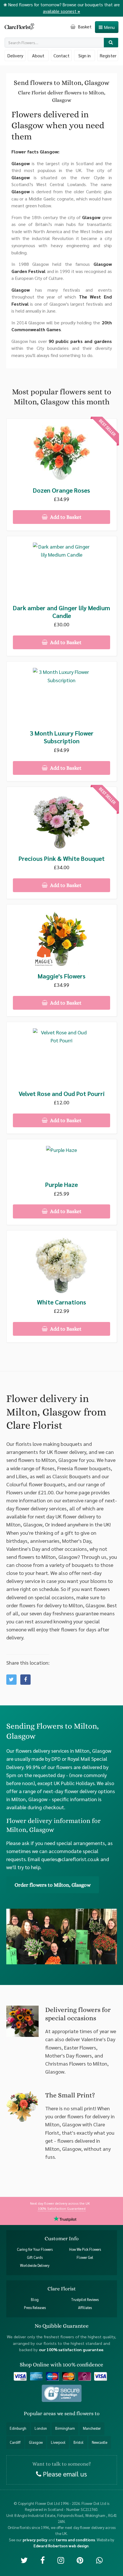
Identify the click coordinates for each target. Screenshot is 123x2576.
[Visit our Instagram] (61, 2560)
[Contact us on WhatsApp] (99, 2560)
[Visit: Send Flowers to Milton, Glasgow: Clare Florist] (25, 1680)
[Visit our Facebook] (42, 2560)
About (38, 55)
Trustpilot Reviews (85, 2299)
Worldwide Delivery (35, 2265)
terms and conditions (75, 2539)
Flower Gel (85, 2257)
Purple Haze (61, 1184)
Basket (84, 27)
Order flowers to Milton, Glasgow (53, 1885)
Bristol (79, 2442)
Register (108, 55)
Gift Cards (35, 2257)
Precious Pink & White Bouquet (62, 858)
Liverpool (58, 2442)
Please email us (64, 2474)
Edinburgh (18, 2428)
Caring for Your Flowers (35, 2249)
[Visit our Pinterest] (80, 2560)
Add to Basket (65, 517)
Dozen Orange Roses (61, 490)
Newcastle (100, 2442)
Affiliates (85, 2308)
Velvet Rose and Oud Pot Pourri (62, 1094)
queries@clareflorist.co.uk (70, 1859)
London (41, 2428)
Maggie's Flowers (62, 976)
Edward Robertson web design (61, 2545)
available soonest (61, 11)
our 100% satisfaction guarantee (71, 2349)
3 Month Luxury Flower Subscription (62, 737)
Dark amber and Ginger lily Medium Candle (61, 612)
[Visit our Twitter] (24, 2560)
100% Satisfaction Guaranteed (62, 2208)
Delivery (15, 55)
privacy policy (35, 2539)
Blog (35, 2299)
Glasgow (36, 2442)
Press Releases (35, 2308)
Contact (61, 55)
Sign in (85, 55)
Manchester (92, 2428)
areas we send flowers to (72, 2413)
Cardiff (15, 2442)
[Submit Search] (111, 43)
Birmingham (65, 2428)
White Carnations (61, 1302)
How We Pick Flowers (85, 2249)
